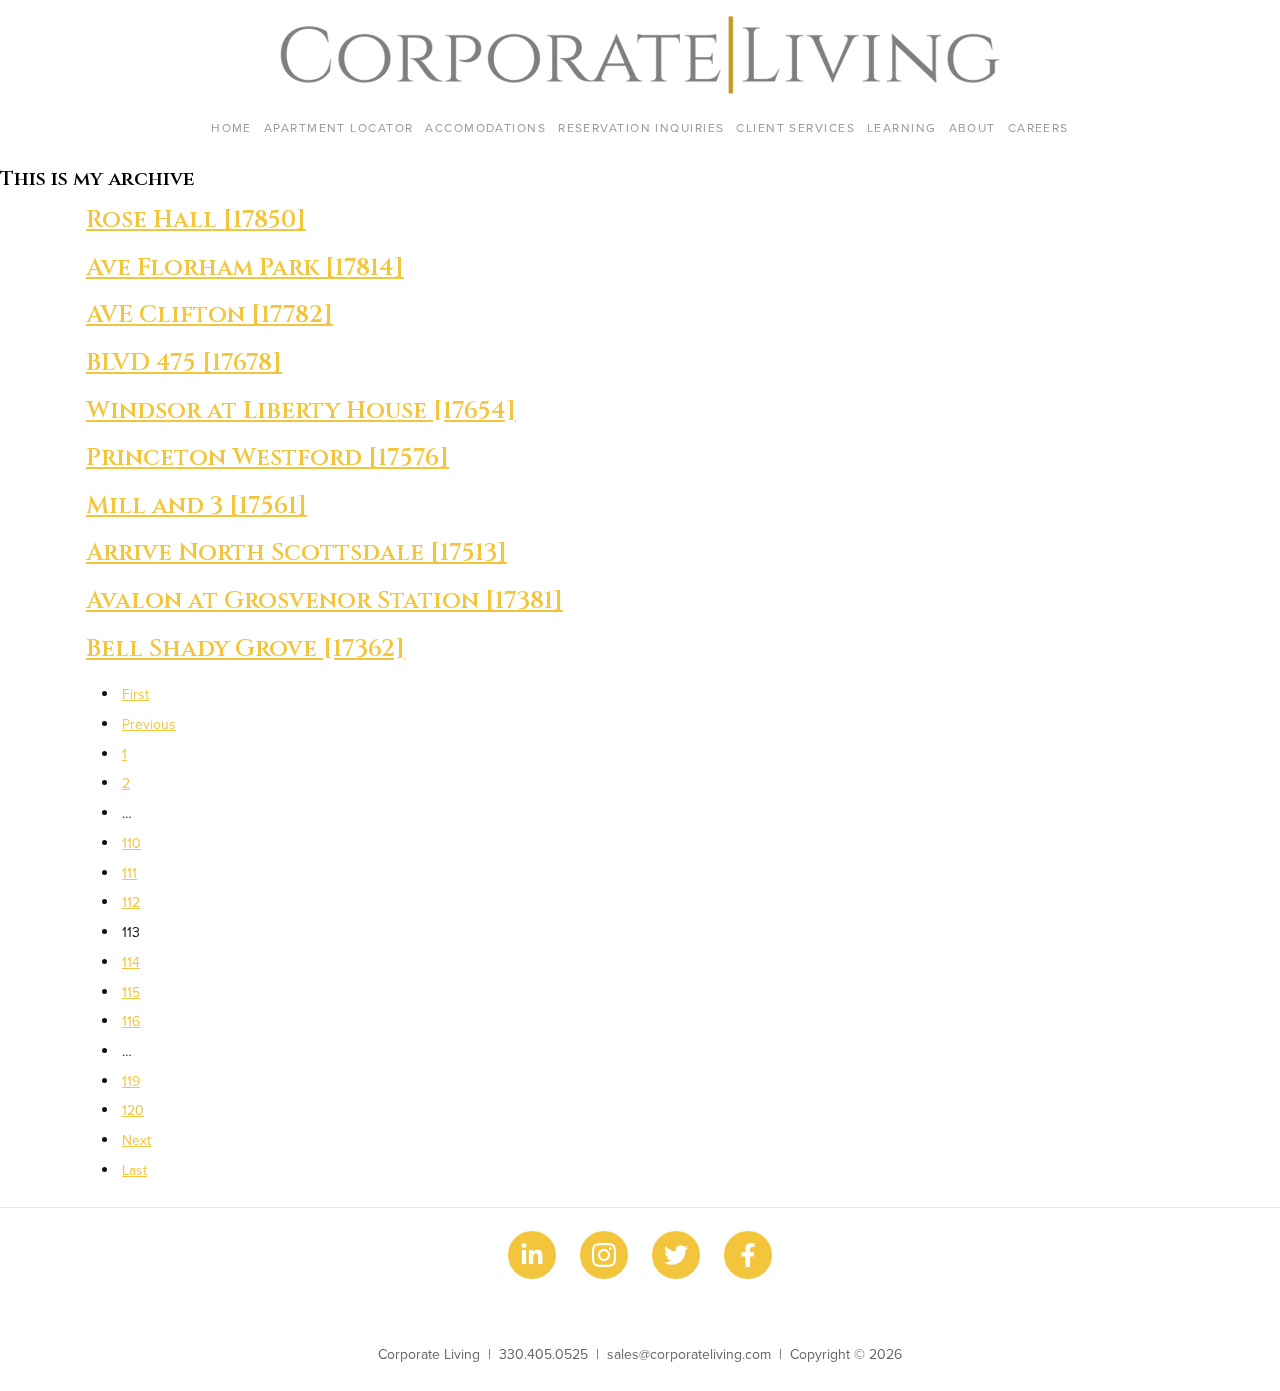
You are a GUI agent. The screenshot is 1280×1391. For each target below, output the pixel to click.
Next (136, 1140)
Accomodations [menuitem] (485, 127)
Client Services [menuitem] (795, 127)
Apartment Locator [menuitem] (338, 127)
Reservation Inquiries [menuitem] (641, 127)
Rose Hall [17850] (196, 220)
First (135, 694)
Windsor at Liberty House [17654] (301, 411)
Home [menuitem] (231, 127)
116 (131, 1021)
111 (129, 873)
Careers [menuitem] (1038, 127)
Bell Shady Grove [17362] (245, 649)
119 (131, 1081)
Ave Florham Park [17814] (245, 268)
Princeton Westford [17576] (267, 458)
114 (131, 962)
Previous (149, 724)
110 (131, 843)
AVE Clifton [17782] (209, 315)
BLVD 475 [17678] (184, 363)
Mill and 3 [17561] (196, 506)
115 (131, 992)
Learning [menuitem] (902, 127)
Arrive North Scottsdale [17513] (296, 553)
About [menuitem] (972, 127)
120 (133, 1110)
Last (134, 1170)
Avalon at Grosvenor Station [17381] (324, 601)
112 (131, 902)
